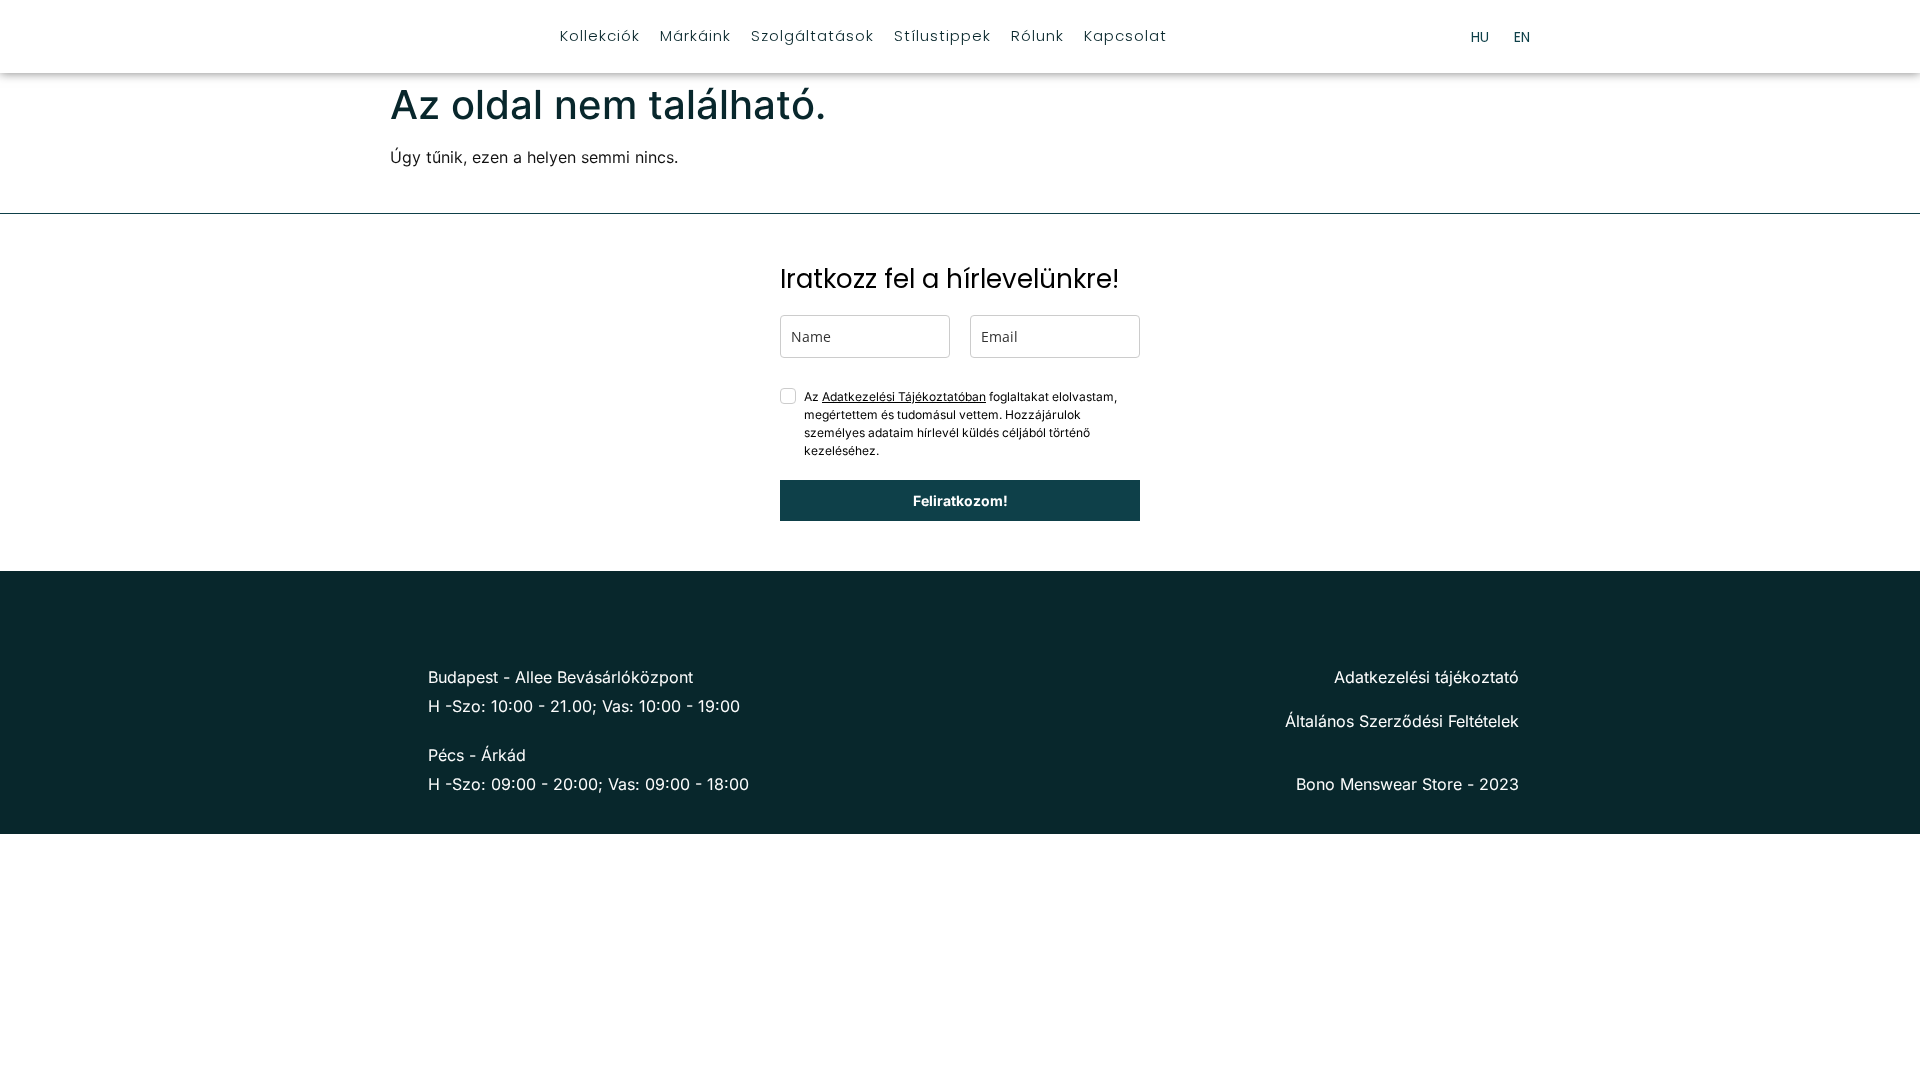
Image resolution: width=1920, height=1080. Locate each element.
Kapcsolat (1125, 35)
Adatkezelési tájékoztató (1426, 677)
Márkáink (695, 35)
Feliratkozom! (960, 500)
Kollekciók (600, 35)
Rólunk (1037, 35)
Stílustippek (942, 35)
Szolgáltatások (812, 35)
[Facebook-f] (411, 622)
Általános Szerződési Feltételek (1402, 721)
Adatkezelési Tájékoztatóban (904, 396)
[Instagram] (453, 622)
